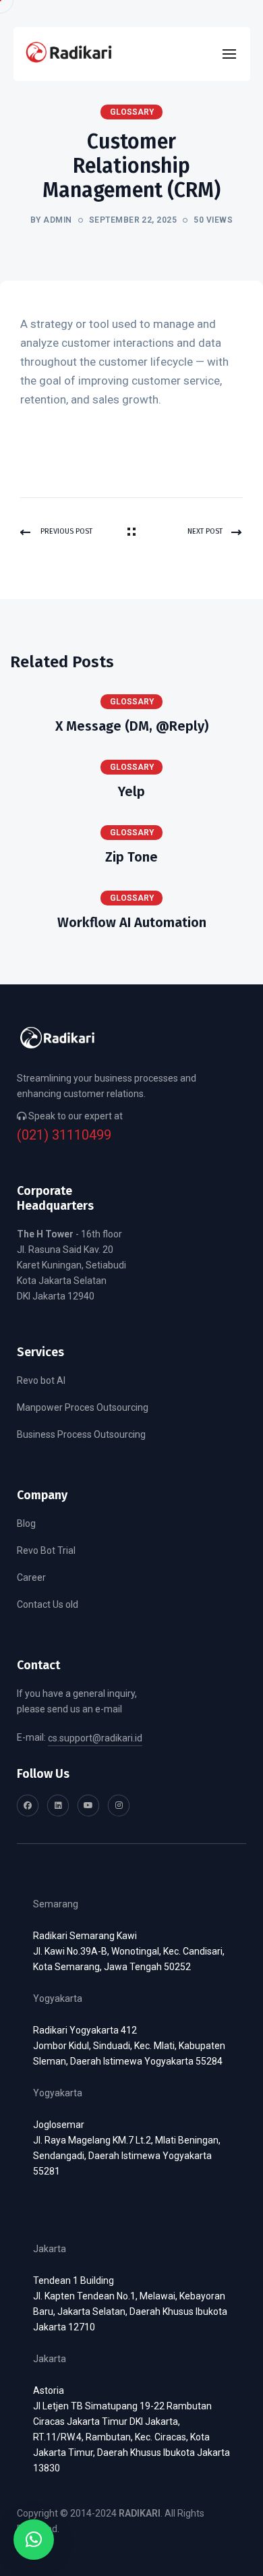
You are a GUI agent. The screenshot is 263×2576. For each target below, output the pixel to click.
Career (31, 1577)
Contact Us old (48, 1604)
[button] (34, 2540)
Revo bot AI (41, 1380)
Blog (26, 1523)
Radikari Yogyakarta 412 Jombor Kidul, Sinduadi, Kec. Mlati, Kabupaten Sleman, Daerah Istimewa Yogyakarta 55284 (129, 2046)
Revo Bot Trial (46, 1550)
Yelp (131, 791)
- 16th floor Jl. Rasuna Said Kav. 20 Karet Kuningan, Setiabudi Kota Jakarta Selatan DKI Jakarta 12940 (71, 1265)
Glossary (132, 702)
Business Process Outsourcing (81, 1434)
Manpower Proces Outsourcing (83, 1407)
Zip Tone (131, 857)
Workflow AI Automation (132, 922)
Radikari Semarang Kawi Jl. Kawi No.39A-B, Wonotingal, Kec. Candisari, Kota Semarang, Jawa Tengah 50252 (129, 1951)
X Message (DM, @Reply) (132, 726)
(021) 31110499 (64, 1135)
